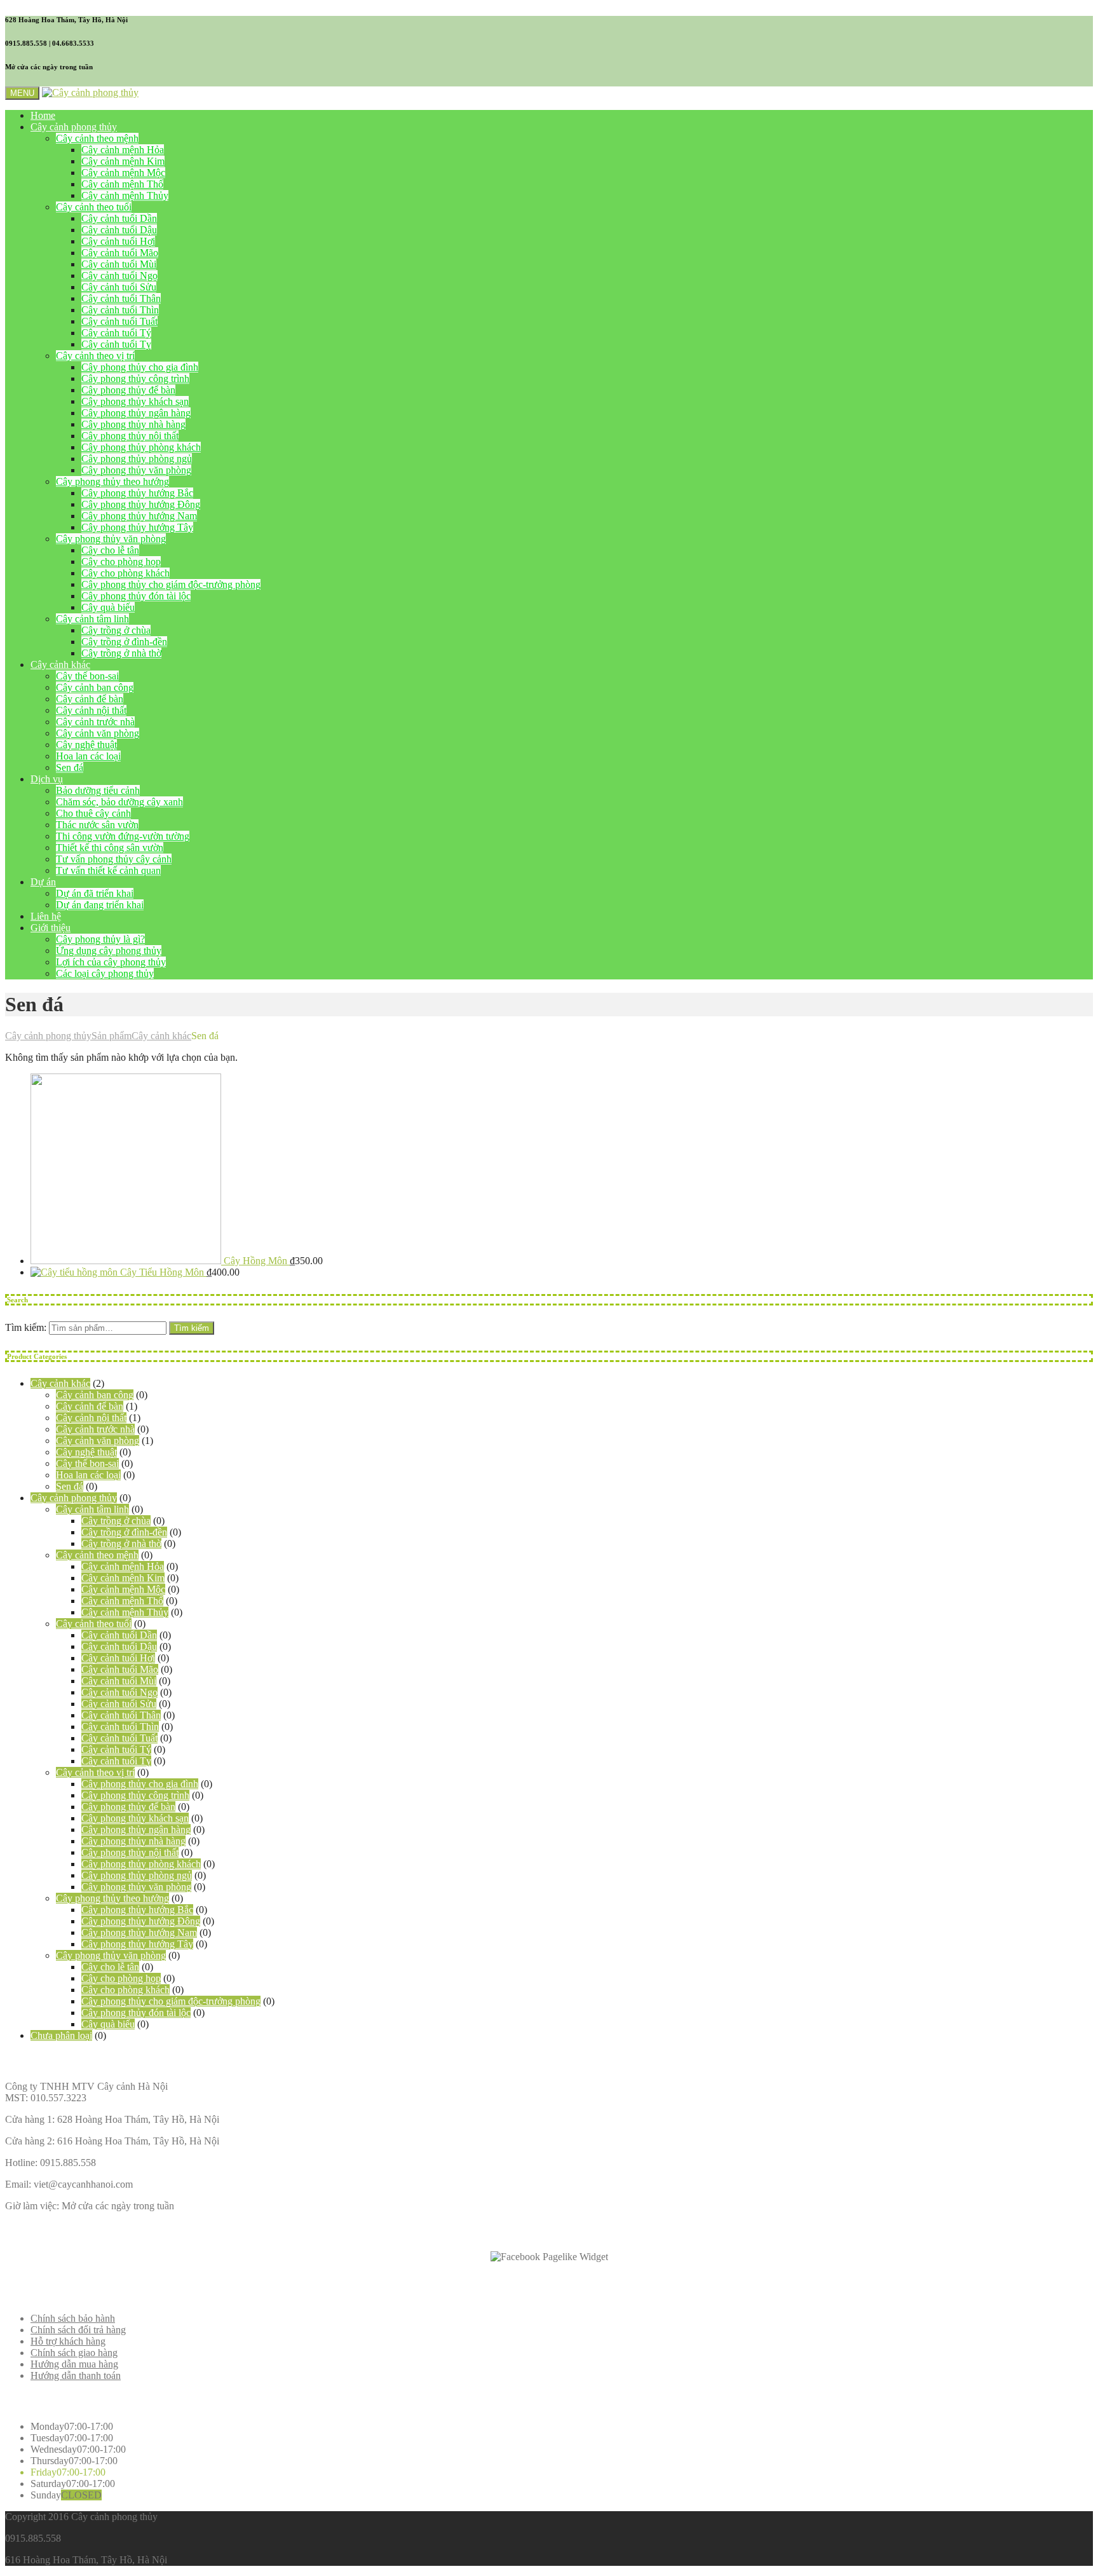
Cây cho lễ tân (110, 550)
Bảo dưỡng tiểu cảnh (98, 790)
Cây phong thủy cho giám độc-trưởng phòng (171, 584)
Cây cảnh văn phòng (98, 733)
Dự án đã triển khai (95, 893)
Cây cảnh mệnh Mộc (123, 173)
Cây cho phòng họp (121, 562)
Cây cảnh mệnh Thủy (125, 195)
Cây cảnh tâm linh (92, 619)
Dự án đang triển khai (100, 905)
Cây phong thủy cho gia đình (140, 367)
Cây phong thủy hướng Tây (137, 527)
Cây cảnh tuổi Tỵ (116, 344)
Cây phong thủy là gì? (100, 939)
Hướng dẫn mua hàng (74, 2364)
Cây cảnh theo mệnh (97, 138)
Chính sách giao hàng (74, 2353)
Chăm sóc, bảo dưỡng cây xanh (119, 802)
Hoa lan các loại (88, 756)
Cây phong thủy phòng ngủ (137, 459)
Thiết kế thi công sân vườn (110, 848)
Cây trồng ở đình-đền (124, 642)
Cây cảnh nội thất (91, 710)
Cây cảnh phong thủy (74, 127)
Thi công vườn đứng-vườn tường (123, 836)
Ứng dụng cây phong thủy (109, 951)
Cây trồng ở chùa (116, 630)
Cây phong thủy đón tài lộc (136, 596)
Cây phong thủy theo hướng (112, 481)
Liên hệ (46, 916)
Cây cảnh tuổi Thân (121, 298)
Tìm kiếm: (26, 1327)
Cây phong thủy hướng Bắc (137, 493)
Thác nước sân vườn (97, 825)
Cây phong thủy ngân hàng (136, 413)
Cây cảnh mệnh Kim (123, 161)
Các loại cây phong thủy (105, 973)
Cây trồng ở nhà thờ (121, 653)
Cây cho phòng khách (125, 573)
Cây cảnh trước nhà (95, 722)
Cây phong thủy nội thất (130, 436)
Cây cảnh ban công (95, 687)
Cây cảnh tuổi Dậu (119, 230)
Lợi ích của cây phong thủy (111, 962)
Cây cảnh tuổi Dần (119, 218)
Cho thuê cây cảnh (93, 813)
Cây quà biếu (108, 607)
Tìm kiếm (192, 1328)
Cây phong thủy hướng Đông (141, 504)
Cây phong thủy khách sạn (135, 401)
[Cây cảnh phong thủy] (90, 92)
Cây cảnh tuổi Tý (116, 333)
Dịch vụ (47, 779)
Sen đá (70, 767)
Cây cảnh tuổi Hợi (118, 241)
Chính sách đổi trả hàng (78, 2330)
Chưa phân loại (61, 2035)
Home (43, 115)
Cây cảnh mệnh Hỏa (123, 150)
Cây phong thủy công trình (135, 378)
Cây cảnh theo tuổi (94, 207)
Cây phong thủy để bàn (128, 390)
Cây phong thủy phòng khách (141, 447)
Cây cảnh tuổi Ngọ (119, 276)
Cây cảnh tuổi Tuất (119, 321)
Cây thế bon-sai (87, 676)
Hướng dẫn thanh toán (76, 2375)
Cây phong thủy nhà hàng (133, 424)
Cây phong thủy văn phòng (136, 470)
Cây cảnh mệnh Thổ (122, 184)
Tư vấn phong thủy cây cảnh (114, 859)
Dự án (43, 882)
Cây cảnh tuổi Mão (120, 253)
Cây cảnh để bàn (90, 699)
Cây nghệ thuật (86, 745)
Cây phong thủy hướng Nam (139, 516)
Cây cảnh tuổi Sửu (119, 287)
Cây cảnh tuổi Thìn (120, 310)
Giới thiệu (51, 928)
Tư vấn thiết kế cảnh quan (108, 870)
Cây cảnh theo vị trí (95, 356)
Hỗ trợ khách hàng (68, 2341)
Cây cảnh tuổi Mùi (119, 264)
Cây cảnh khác (60, 664)
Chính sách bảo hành (73, 2318)
